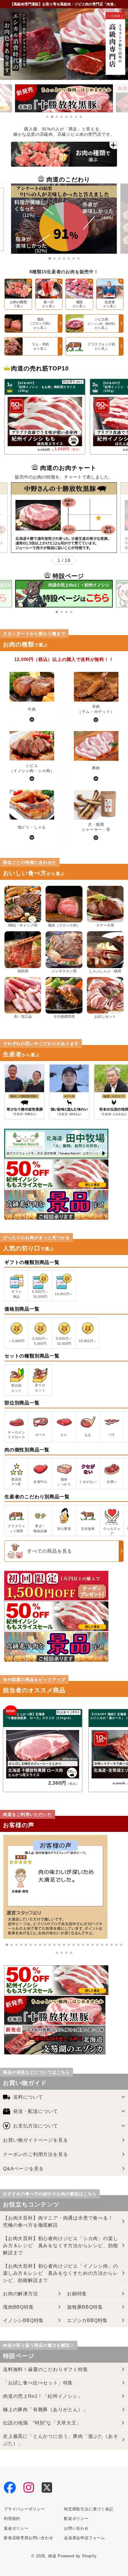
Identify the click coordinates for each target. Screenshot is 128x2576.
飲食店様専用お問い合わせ (29, 2538)
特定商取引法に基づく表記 (89, 2509)
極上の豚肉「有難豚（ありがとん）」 (46, 2410)
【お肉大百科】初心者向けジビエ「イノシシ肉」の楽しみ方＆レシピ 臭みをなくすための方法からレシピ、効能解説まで (60, 2273)
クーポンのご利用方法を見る (35, 2154)
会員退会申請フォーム (85, 2538)
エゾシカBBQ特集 (87, 2320)
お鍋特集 (77, 2294)
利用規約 (12, 2519)
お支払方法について (36, 2126)
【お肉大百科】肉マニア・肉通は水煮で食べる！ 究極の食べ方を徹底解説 (60, 2221)
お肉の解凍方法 (21, 2294)
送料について (28, 2097)
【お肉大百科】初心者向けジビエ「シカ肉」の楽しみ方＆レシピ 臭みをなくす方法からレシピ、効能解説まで (60, 2246)
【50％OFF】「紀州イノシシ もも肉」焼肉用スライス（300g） (46, 387)
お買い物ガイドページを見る (35, 2140)
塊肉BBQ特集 (18, 2307)
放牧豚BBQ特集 (85, 2307)
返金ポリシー (16, 2528)
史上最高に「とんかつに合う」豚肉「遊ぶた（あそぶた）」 (60, 2440)
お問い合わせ (76, 2528)
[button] (47, 117)
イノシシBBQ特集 (23, 2320)
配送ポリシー (76, 2519)
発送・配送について (36, 2111)
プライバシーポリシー (24, 2509)
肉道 (52, 2556)
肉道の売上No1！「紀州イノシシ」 (43, 2396)
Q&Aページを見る (23, 2169)
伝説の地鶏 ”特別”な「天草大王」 (42, 2423)
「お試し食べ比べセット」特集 (38, 2383)
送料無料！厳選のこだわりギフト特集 (46, 2369)
